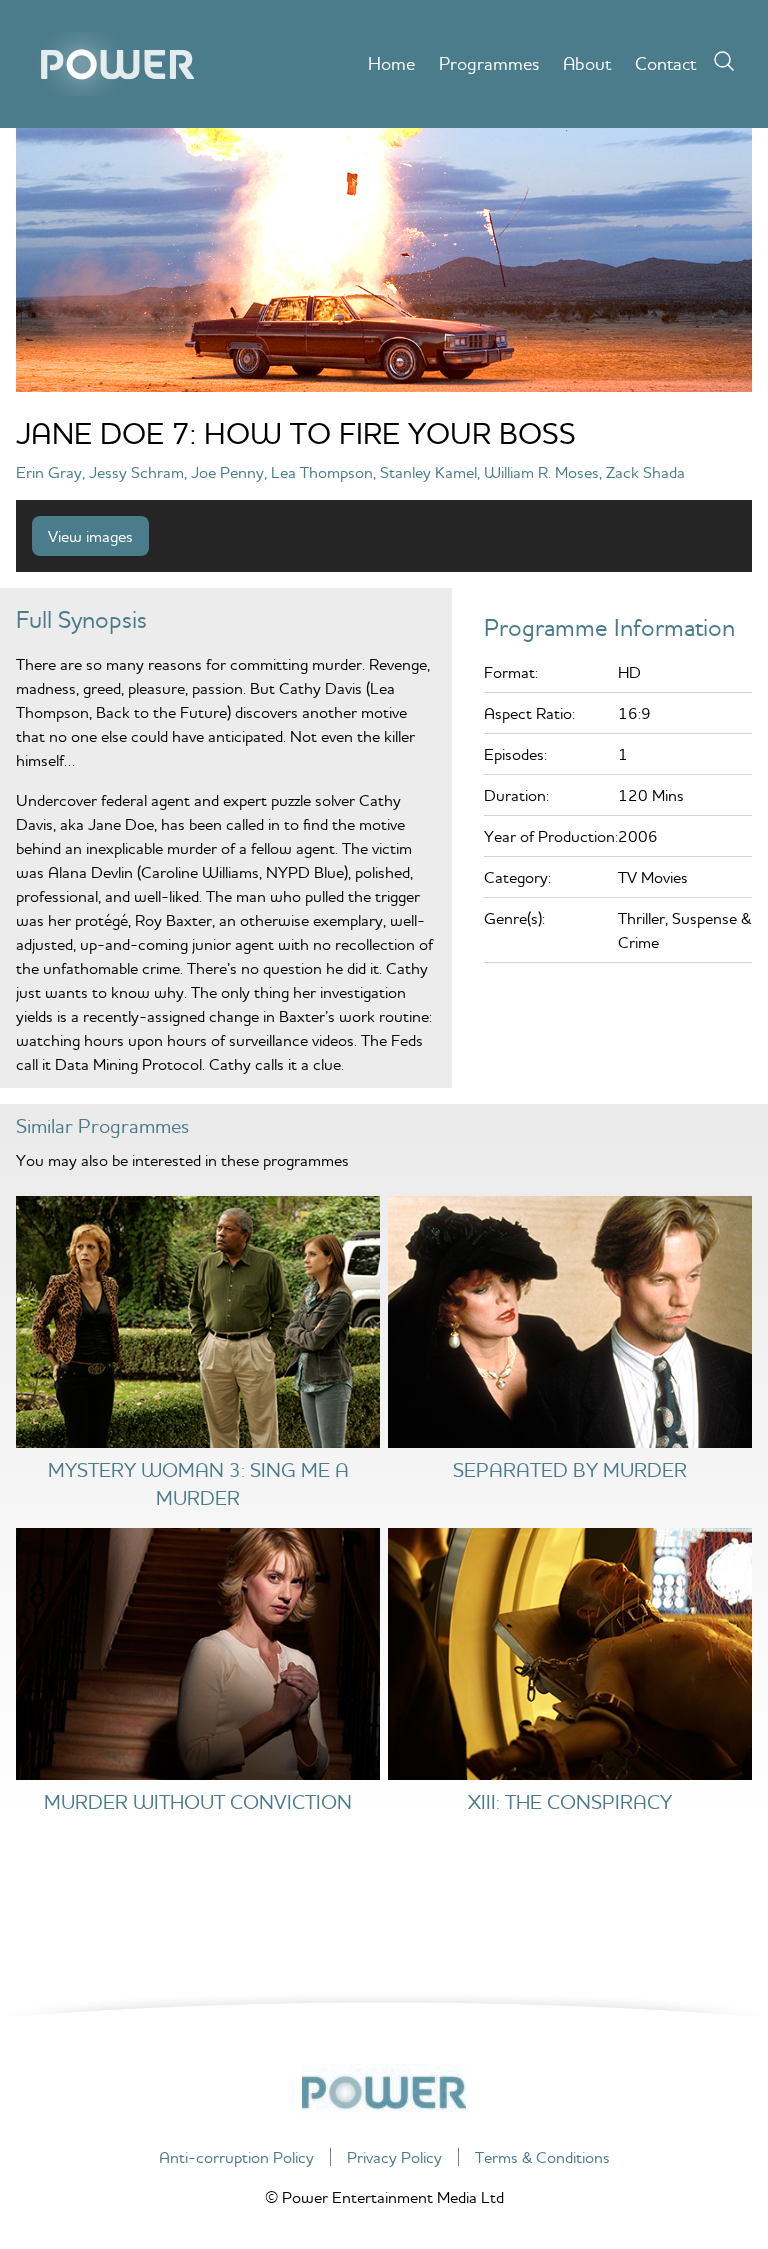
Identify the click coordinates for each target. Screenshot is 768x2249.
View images (90, 536)
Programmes (489, 63)
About (587, 63)
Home (391, 63)
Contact (665, 63)
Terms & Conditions (542, 2157)
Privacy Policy (394, 2157)
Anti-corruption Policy (236, 2157)
